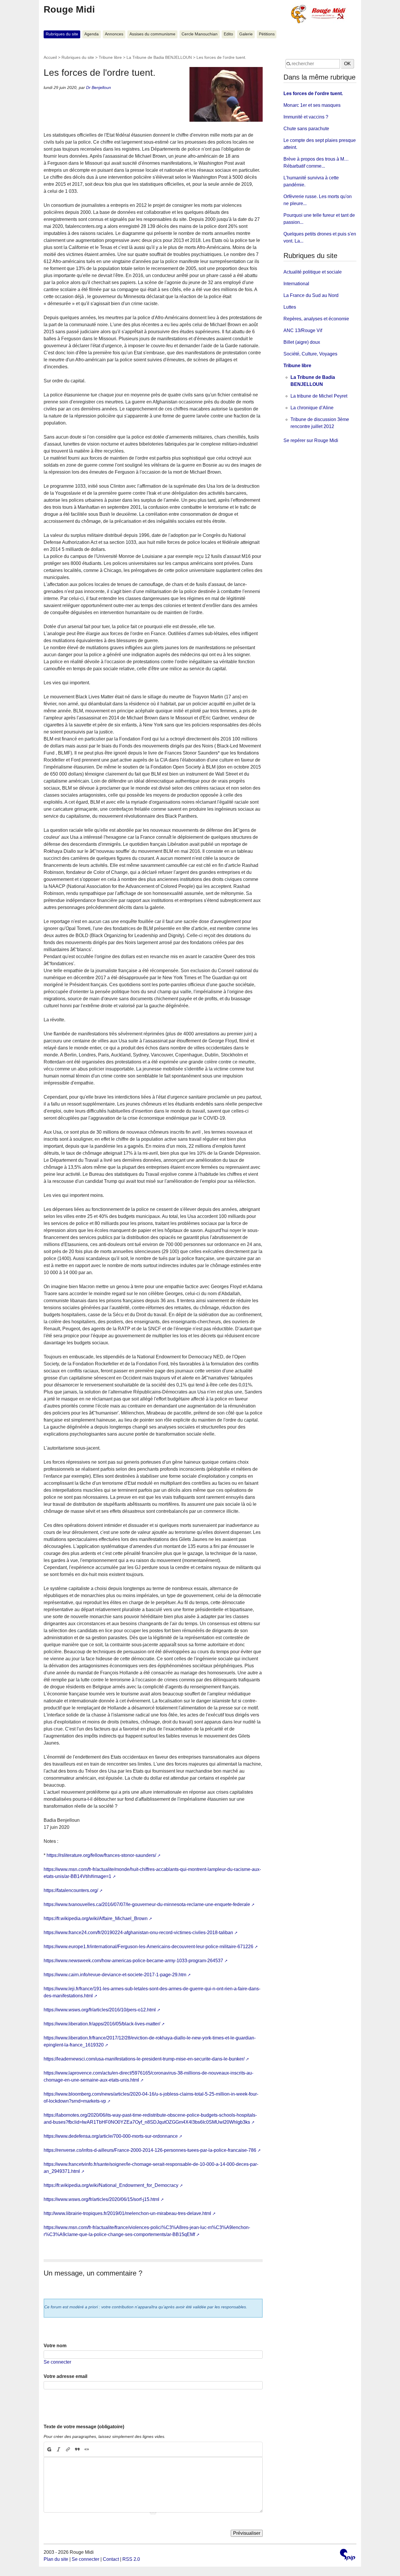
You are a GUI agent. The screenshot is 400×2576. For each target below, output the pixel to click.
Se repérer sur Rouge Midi (311, 440)
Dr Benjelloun (99, 87)
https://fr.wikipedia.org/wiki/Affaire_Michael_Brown (96, 1918)
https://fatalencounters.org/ (71, 1890)
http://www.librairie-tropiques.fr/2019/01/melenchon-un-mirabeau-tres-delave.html (127, 2213)
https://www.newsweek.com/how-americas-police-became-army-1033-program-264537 (133, 1961)
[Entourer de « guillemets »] (87, 2449)
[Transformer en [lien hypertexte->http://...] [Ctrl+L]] (68, 2449)
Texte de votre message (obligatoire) (84, 2427)
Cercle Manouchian (200, 34)
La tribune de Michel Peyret (319, 396)
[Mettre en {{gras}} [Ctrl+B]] (49, 2449)
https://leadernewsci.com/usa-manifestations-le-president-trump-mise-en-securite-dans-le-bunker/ (144, 2059)
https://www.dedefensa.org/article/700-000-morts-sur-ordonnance (111, 2136)
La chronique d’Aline (312, 408)
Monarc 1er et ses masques (312, 105)
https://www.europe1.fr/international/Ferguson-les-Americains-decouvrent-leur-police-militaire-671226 (148, 1947)
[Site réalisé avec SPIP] (348, 2555)
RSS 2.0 (131, 2559)
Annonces (114, 34)
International (296, 284)
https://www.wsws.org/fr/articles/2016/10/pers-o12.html (100, 2010)
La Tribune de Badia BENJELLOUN (159, 57)
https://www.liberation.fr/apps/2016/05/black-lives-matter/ (102, 2024)
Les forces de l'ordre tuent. (313, 93)
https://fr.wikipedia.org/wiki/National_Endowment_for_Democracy (111, 2185)
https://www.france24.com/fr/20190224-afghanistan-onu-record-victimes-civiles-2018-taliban (138, 1933)
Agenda (92, 34)
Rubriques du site (62, 34)
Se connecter (57, 2362)
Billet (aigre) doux (302, 342)
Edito (228, 34)
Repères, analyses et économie (316, 319)
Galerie (246, 34)
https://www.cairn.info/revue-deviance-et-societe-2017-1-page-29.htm (115, 1975)
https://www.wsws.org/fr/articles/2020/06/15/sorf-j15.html (101, 2199)
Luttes (290, 307)
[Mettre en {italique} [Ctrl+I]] (59, 2449)
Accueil (50, 57)
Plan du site (56, 2559)
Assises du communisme (152, 34)
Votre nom (55, 2346)
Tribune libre (110, 57)
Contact (111, 2559)
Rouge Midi (69, 9)
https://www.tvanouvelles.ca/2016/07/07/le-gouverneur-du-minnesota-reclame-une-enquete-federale (147, 1904)
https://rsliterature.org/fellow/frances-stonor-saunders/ (101, 1855)
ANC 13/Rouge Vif (303, 330)
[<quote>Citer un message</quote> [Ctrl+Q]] (77, 2449)
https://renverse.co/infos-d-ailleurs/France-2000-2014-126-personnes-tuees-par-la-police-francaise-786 (150, 2150)
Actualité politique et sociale (313, 272)
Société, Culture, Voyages (310, 354)
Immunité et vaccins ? (306, 117)
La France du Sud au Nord (311, 295)
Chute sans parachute (306, 129)
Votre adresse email (65, 2376)
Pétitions (267, 34)
